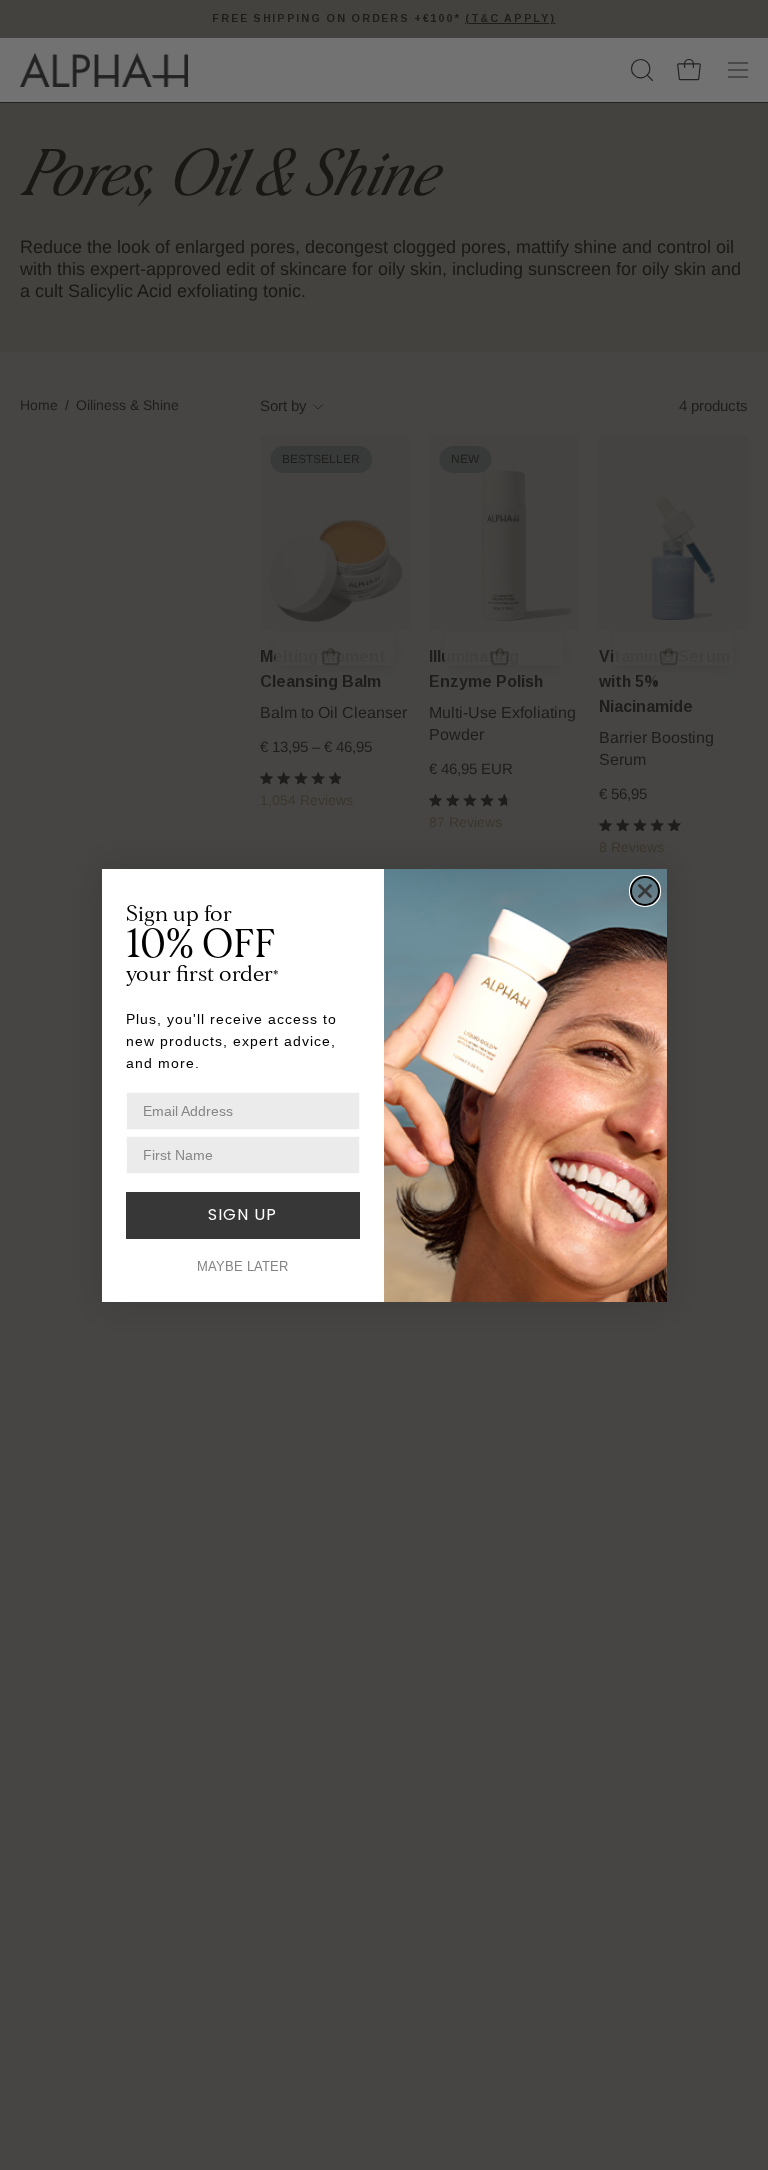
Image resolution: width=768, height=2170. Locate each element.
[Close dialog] (645, 891)
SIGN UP (242, 1214)
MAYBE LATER (242, 1266)
